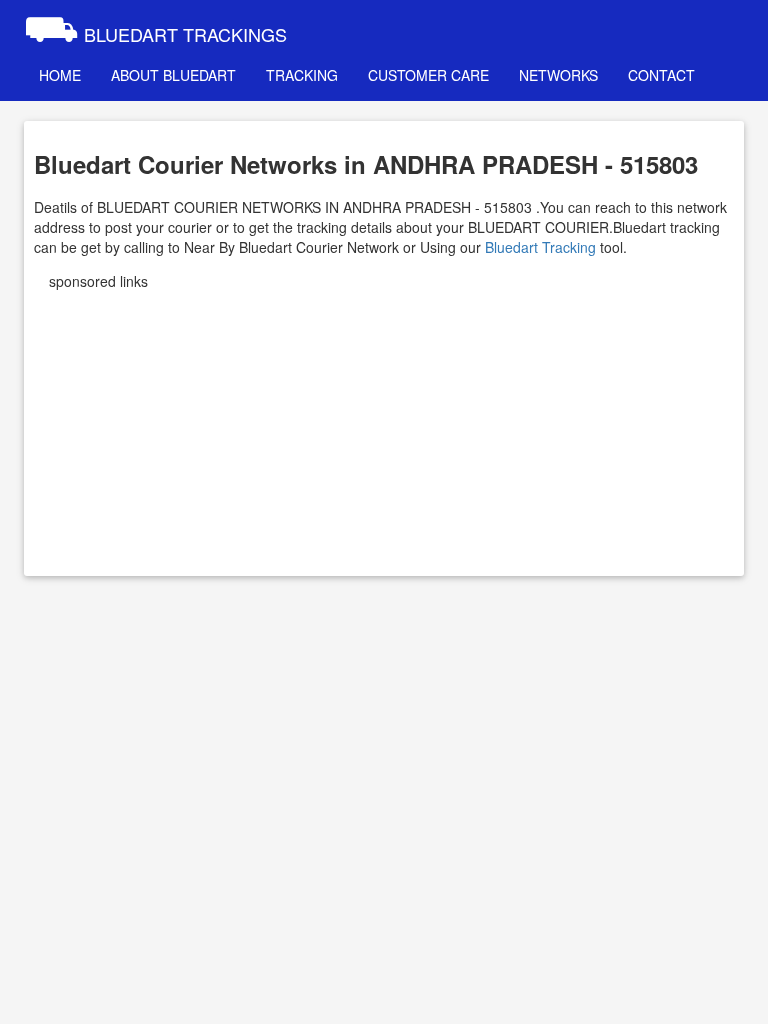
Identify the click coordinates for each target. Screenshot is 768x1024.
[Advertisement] (384, 426)
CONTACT (661, 75)
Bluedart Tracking (540, 247)
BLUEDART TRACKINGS (155, 25)
